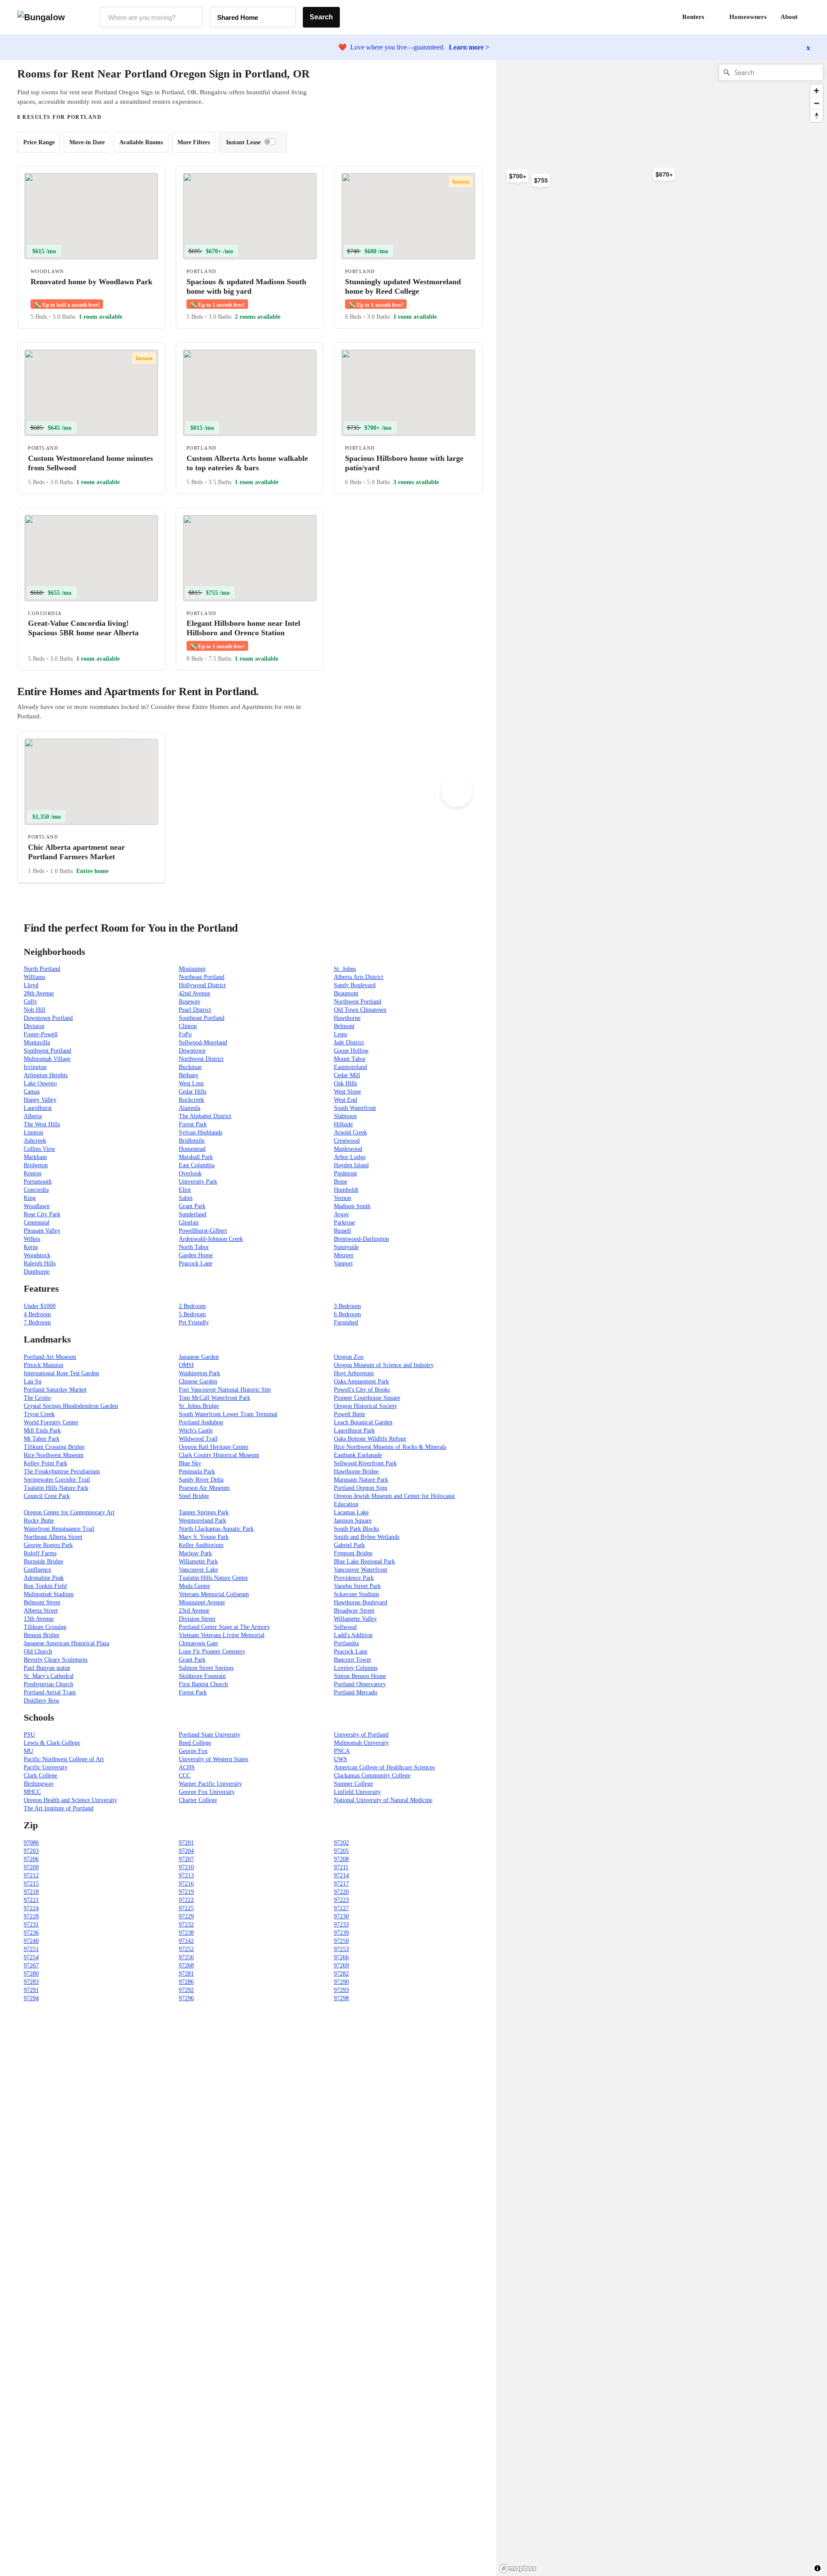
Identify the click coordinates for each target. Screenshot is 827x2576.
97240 (31, 1941)
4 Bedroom (37, 1314)
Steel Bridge (194, 1496)
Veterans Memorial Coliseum (214, 1594)
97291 (31, 1990)
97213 (186, 1875)
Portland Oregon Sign (361, 1488)
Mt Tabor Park (42, 1439)
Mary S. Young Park (204, 1537)
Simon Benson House (360, 1676)
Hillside (343, 1124)
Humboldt (346, 1190)
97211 (341, 1867)
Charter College (198, 1800)
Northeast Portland (202, 977)
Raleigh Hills (40, 1263)
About (789, 17)
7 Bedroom (37, 1322)
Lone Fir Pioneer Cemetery (212, 1652)
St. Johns (345, 969)
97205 (341, 1851)
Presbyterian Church (48, 1684)
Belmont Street (42, 1602)
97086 (31, 1843)
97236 (31, 1933)
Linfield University (357, 1792)
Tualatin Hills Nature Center (213, 1578)
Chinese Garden (198, 1381)
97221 (31, 1900)
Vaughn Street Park (357, 1586)
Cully (30, 1002)
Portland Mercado (356, 1692)
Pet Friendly (194, 1322)
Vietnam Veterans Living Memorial (222, 1635)
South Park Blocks (356, 1529)
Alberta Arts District (359, 977)
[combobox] (151, 17)
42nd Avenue (194, 993)
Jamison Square (353, 1521)
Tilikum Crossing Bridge (54, 1447)
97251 (31, 1949)
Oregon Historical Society (365, 1406)
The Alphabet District (205, 1116)
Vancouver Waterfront (361, 1570)
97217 (341, 1884)
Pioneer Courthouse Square (367, 1398)
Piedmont (345, 1173)
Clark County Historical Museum (219, 1455)
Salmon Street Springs (206, 1668)
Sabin (186, 1198)
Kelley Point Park (45, 1463)
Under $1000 (40, 1306)
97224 (31, 1908)
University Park (198, 1182)
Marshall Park (196, 1157)
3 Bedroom (347, 1306)
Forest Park (193, 1124)
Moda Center (194, 1586)
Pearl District (195, 1010)
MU (28, 1751)
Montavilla (37, 1043)
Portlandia (346, 1643)
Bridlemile (192, 1141)
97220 (341, 1892)
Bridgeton (36, 1165)
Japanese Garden (199, 1357)
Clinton (188, 1026)
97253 (341, 1949)
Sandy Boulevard (355, 985)
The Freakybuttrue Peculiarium (62, 1471)
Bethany (189, 1075)
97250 (341, 1941)
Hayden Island (351, 1165)
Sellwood (345, 1627)
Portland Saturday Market (55, 1390)
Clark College (40, 1776)
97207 (186, 1859)
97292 (186, 1990)
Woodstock (37, 1255)
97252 (186, 1949)
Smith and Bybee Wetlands (367, 1537)
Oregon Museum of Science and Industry (384, 1365)
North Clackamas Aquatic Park (216, 1529)
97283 (31, 1982)
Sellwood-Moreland (203, 1043)
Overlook (190, 1173)
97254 (31, 1957)
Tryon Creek (39, 1414)
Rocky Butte (39, 1521)
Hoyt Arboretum (354, 1373)
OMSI (186, 1365)
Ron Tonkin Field (45, 1586)
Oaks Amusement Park (361, 1381)
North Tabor (194, 1247)
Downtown (192, 1051)
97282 (341, 1974)
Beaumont (346, 993)
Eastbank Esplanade (358, 1455)
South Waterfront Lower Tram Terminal (228, 1414)
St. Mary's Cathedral (49, 1676)
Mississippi (192, 969)
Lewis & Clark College (52, 1743)
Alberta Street (41, 1611)
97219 (186, 1892)
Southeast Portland (202, 1018)
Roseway (190, 1002)
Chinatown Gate (198, 1643)
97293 (341, 1990)
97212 (31, 1875)
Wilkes (32, 1239)
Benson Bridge (42, 1635)
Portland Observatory (360, 1684)
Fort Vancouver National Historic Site (225, 1390)
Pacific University (46, 1767)
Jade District (349, 1043)
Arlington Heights (46, 1075)
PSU (29, 1735)
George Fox (193, 1751)
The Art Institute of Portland (59, 1808)
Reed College (195, 1743)
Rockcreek (191, 1100)
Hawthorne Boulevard (361, 1602)
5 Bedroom (192, 1314)
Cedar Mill (347, 1075)
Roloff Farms (40, 1553)
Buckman (190, 1067)
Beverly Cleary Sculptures (56, 1660)
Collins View (39, 1149)
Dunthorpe (37, 1272)
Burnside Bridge (44, 1561)
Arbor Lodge (350, 1157)
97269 (341, 1965)
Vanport (343, 1263)
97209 (31, 1867)
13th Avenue (39, 1619)
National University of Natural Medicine (383, 1800)
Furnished (346, 1322)
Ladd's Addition (353, 1635)
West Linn (191, 1083)
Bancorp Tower (353, 1660)
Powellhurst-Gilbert (203, 1231)
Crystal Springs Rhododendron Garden (71, 1406)
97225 (186, 1908)
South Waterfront (355, 1108)
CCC (185, 1776)
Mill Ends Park (42, 1431)
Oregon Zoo (349, 1357)
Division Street (197, 1619)
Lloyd (31, 985)
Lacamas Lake (351, 1512)
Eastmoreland (350, 1067)
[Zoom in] (816, 91)
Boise (340, 1182)
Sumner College (353, 1784)
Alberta (33, 1116)
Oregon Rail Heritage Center (214, 1447)
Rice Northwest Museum (54, 1455)
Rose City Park (42, 1214)
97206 (31, 1859)
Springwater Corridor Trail (57, 1480)
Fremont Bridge (353, 1553)
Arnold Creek (350, 1133)
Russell (342, 1231)
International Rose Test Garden (61, 1373)
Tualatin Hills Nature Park (56, 1488)
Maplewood (348, 1149)
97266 (341, 1957)
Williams (34, 977)
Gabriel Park (349, 1545)
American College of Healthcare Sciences (384, 1767)
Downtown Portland (48, 1018)
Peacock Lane (196, 1263)
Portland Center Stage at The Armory (224, 1627)
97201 (186, 1843)
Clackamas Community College (372, 1776)
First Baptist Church (203, 1684)
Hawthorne (347, 1018)
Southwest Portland (47, 1051)
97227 (341, 1908)
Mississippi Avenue (202, 1602)
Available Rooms (141, 142)
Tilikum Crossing (45, 1627)
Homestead (192, 1149)
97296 (186, 1998)
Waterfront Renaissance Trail (59, 1529)
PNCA (342, 1751)
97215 (31, 1884)
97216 (186, 1884)
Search (321, 17)
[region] (591, 198)
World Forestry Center (51, 1422)
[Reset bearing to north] (816, 116)
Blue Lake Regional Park (364, 1561)
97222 (186, 1900)
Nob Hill (34, 1010)
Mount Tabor (350, 1059)
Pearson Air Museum (204, 1488)
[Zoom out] (816, 103)
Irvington (35, 1067)
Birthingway (39, 1784)
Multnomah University (361, 1743)
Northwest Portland (358, 1002)
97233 (341, 1925)
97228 (31, 1916)
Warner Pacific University (210, 1784)
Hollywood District (202, 985)
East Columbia (197, 1165)
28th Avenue (39, 993)
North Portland (42, 969)
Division (34, 1026)
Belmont (344, 1026)
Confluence (37, 1570)
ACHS (187, 1767)
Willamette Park (198, 1561)
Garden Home (196, 1255)
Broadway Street (354, 1611)
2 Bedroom (192, 1306)
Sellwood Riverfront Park (365, 1463)
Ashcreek (35, 1141)
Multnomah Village (47, 1059)
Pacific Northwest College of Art (64, 1759)
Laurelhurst (38, 1108)
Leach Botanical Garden (363, 1422)
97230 (341, 1916)
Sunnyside (346, 1247)
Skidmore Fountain (202, 1676)
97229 (186, 1916)
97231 (31, 1925)
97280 (31, 1974)
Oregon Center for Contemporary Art (69, 1512)
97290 (341, 1982)
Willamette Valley (355, 1619)
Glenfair (189, 1223)
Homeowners (748, 17)
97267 (31, 1965)
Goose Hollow (351, 1051)
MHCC (32, 1792)
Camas (32, 1092)
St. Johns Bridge (199, 1406)
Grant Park (192, 1206)
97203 (31, 1851)
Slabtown (345, 1116)
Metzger (344, 1255)
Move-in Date (87, 142)
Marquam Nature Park (361, 1480)
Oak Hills (345, 1083)
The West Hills (42, 1124)
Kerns (31, 1247)
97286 (186, 1982)
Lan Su (33, 1381)
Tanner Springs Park (204, 1512)
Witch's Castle (196, 1431)
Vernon (342, 1198)
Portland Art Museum (50, 1357)
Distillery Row (42, 1701)
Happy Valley (40, 1100)
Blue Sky (190, 1463)
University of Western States (213, 1759)
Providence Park (354, 1578)
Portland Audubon (201, 1422)
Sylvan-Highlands (201, 1133)
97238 (186, 1933)
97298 (341, 1998)
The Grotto (37, 1398)
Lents (340, 1034)
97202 (341, 1843)
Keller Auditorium (201, 1545)
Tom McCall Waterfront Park (215, 1398)
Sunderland (193, 1214)
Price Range (39, 142)
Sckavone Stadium (356, 1594)
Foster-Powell (41, 1034)
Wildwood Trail (198, 1439)
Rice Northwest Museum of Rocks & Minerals (390, 1447)
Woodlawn (37, 1206)
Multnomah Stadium (49, 1594)
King (30, 1198)
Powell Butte (350, 1414)
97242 (186, 1941)
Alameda (190, 1108)
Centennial (37, 1223)
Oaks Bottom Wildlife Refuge (370, 1439)
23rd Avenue (194, 1611)
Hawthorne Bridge (356, 1471)
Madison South (352, 1206)
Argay (341, 1214)
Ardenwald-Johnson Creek (211, 1239)
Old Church (38, 1652)
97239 (341, 1933)
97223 (341, 1900)
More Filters (194, 142)
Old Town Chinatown (360, 1010)
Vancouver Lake (198, 1570)
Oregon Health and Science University (70, 1800)
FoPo (185, 1034)
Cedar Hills (193, 1092)
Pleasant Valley (42, 1231)
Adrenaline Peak (44, 1578)
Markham (35, 1157)
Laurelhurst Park (354, 1431)
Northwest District (201, 1059)
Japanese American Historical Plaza (67, 1643)
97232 (186, 1925)
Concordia (36, 1190)
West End (345, 1100)
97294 (31, 1998)
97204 (186, 1851)
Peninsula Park (197, 1471)
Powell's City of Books (362, 1390)
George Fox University (207, 1792)
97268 (186, 1965)
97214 (341, 1875)
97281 (186, 1974)
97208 (341, 1859)
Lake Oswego (40, 1083)
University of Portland (361, 1735)
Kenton (33, 1173)
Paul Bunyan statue (47, 1668)
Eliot (185, 1190)
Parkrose (344, 1223)
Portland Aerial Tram (50, 1692)
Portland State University (210, 1735)
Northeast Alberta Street (53, 1537)
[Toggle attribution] (818, 2568)
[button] (810, 17)
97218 (31, 1892)
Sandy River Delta (201, 1480)
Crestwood (347, 1141)
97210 (186, 1867)
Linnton (33, 1133)
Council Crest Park (47, 1496)
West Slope (347, 1092)
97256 (186, 1957)
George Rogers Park (48, 1545)
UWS (340, 1759)
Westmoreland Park (202, 1521)
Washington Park (199, 1373)
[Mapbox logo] (518, 2568)
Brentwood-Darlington (361, 1239)
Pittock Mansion (44, 1365)
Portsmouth (38, 1182)
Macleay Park (195, 1553)
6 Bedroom (347, 1314)
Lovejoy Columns (356, 1668)
